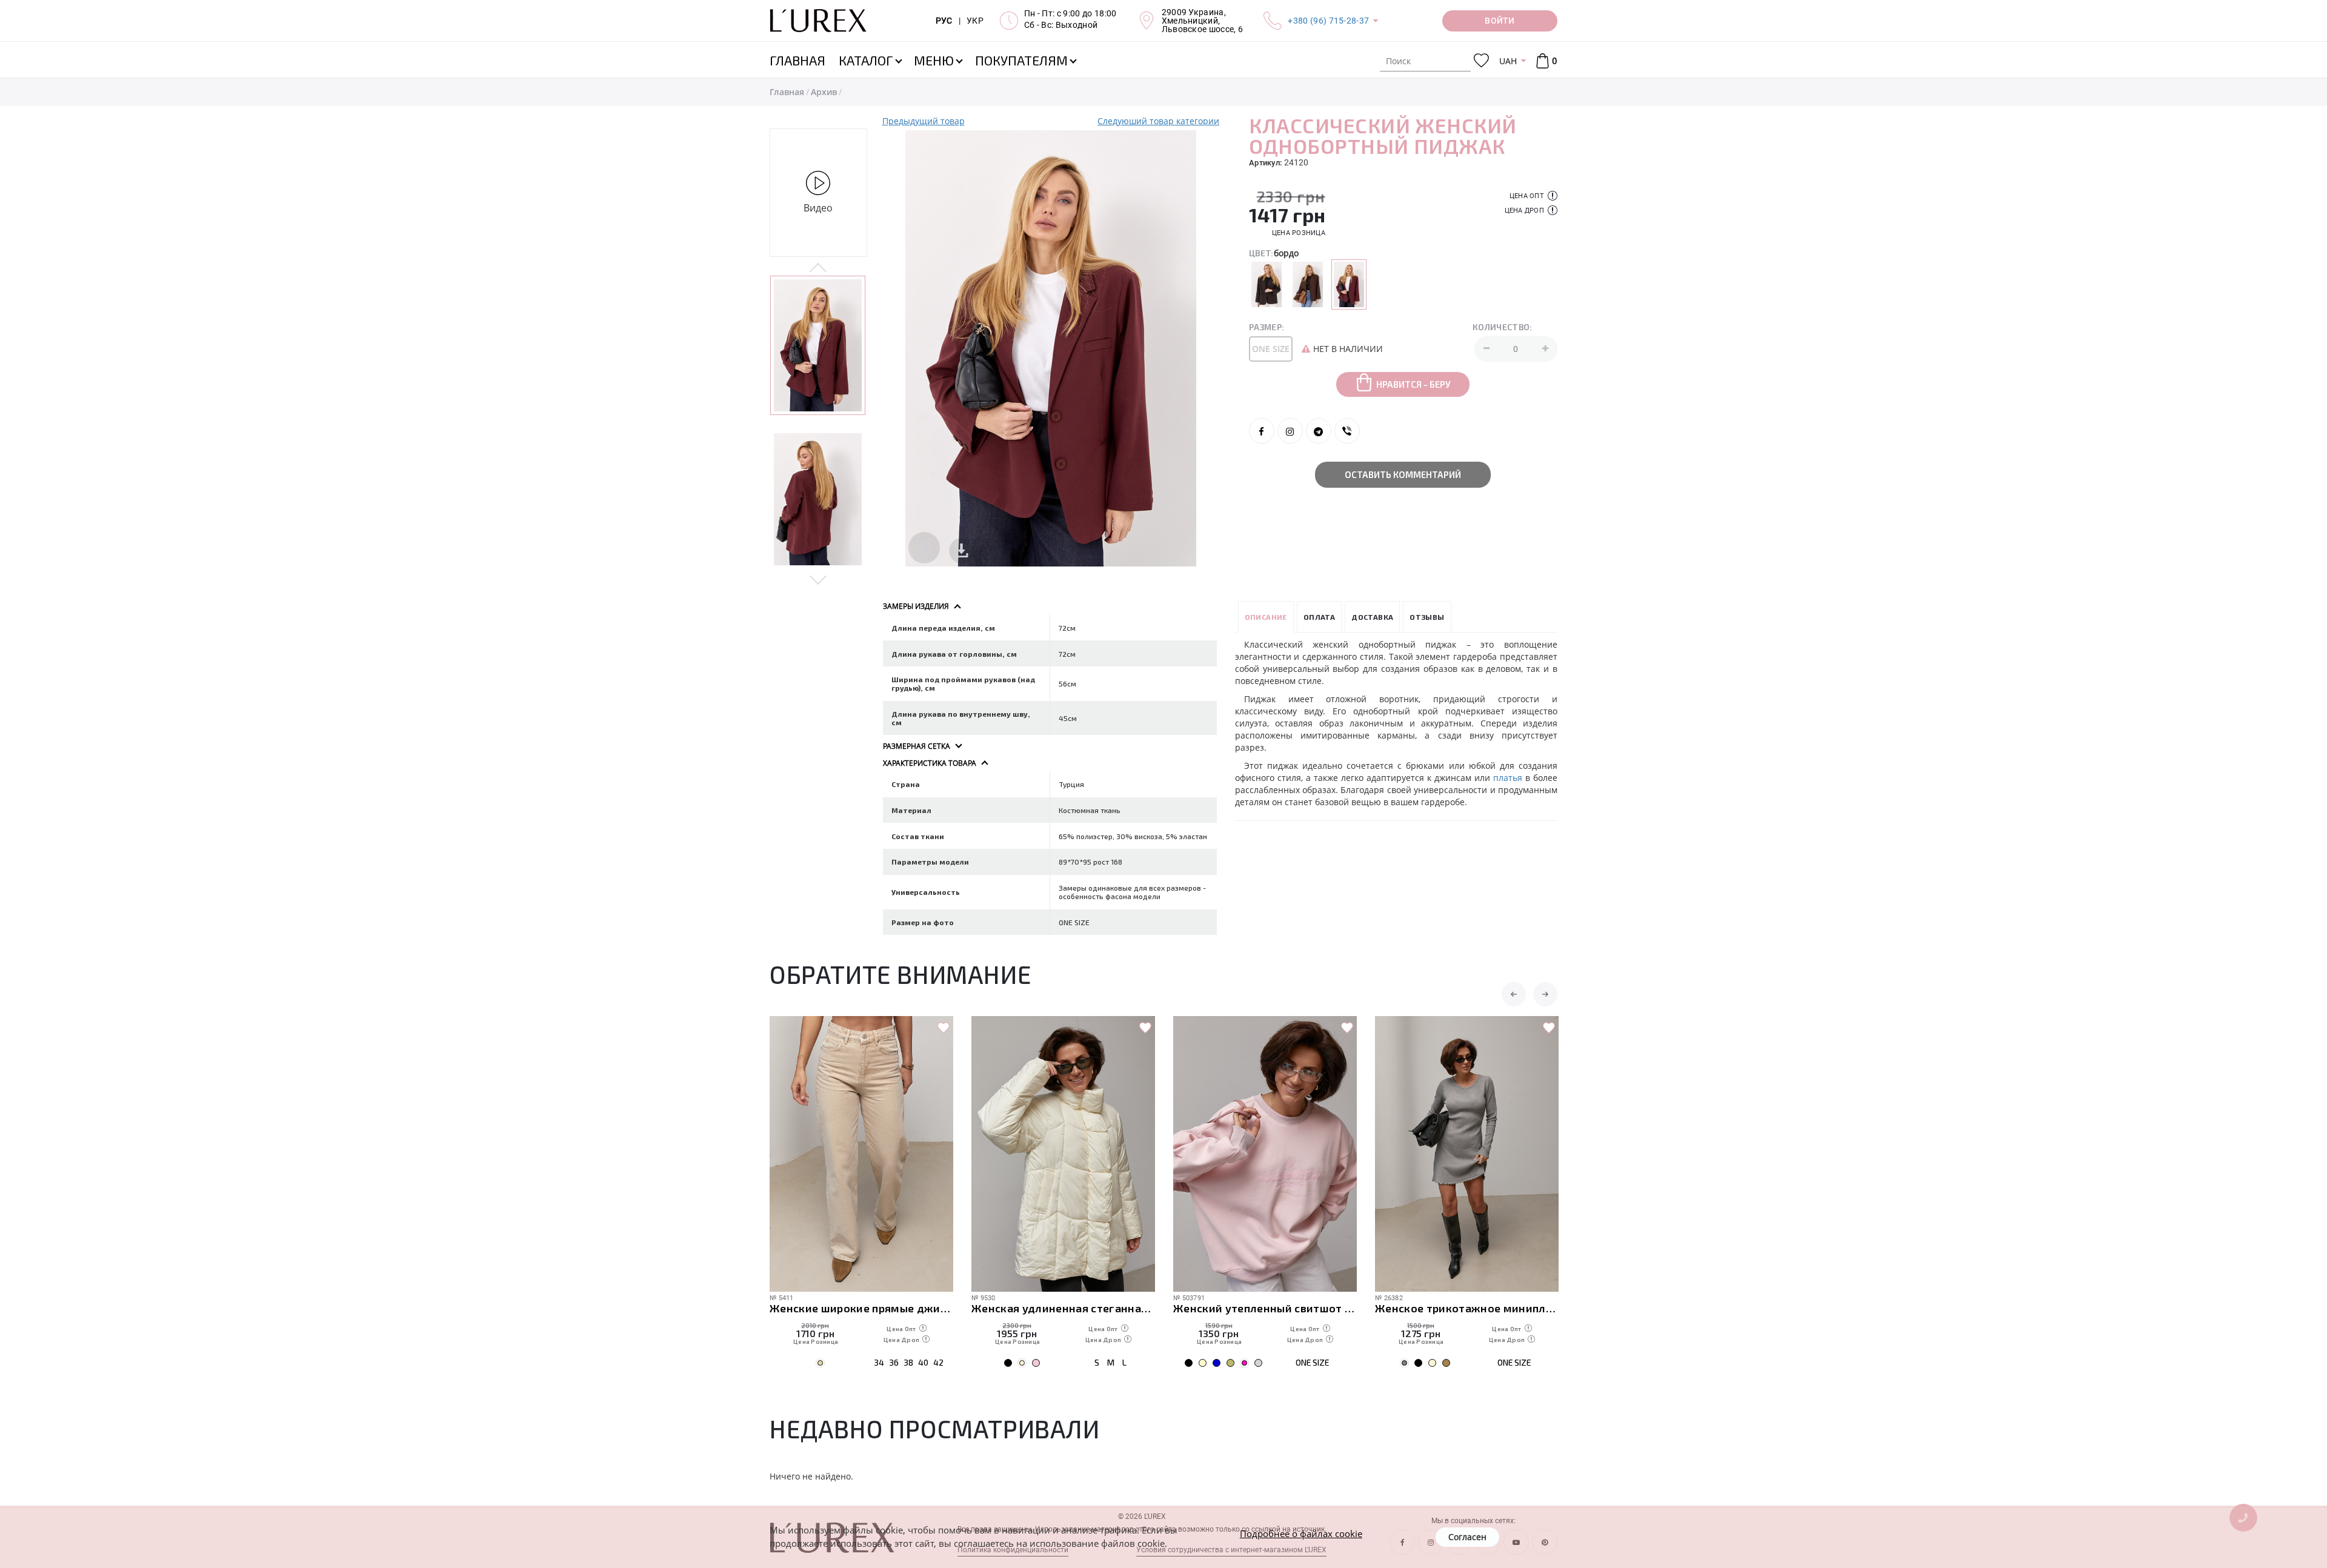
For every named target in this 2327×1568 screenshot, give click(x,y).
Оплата (1319, 617)
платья (1508, 778)
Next (818, 579)
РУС (944, 21)
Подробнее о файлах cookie (1301, 1533)
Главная (787, 92)
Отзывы (1427, 617)
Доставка (1372, 617)
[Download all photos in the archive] (924, 548)
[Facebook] (1262, 431)
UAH (1508, 61)
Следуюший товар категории (1158, 121)
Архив (824, 92)
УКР (975, 21)
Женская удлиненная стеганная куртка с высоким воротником (1063, 1308)
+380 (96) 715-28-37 (1328, 21)
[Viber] (1347, 431)
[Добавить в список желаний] (944, 1028)
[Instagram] (1290, 431)
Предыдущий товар (924, 121)
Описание (1266, 617)
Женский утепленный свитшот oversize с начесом (1265, 1308)
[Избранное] (1481, 61)
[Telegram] (1319, 431)
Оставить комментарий (1403, 474)
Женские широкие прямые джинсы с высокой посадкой (861, 1308)
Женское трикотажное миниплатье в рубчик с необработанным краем (1467, 1308)
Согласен (1467, 1537)
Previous (818, 268)
